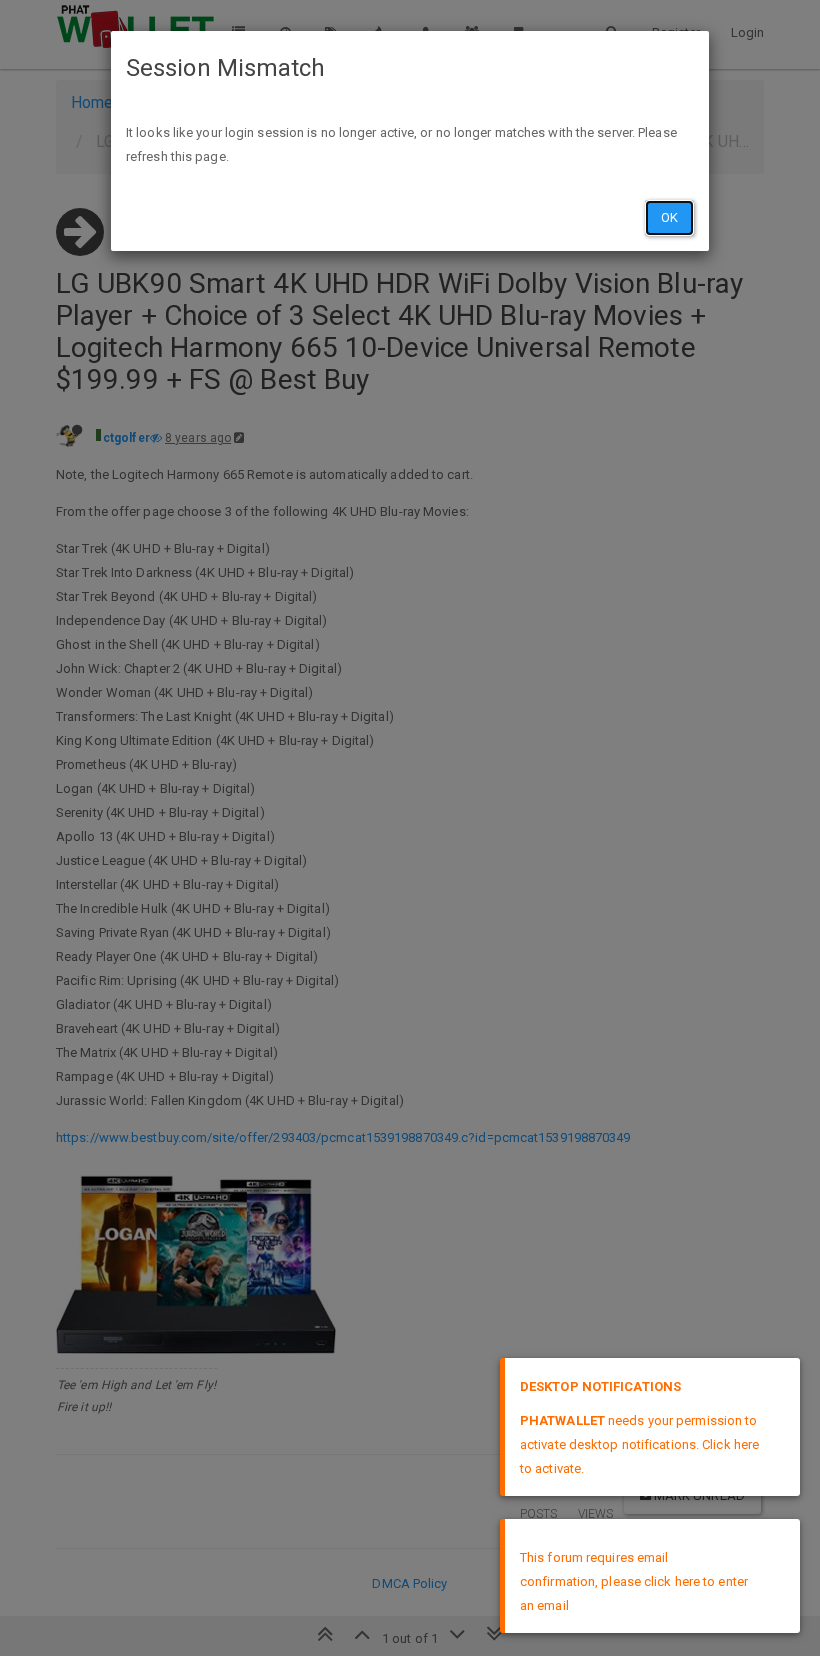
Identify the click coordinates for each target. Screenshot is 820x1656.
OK (669, 217)
